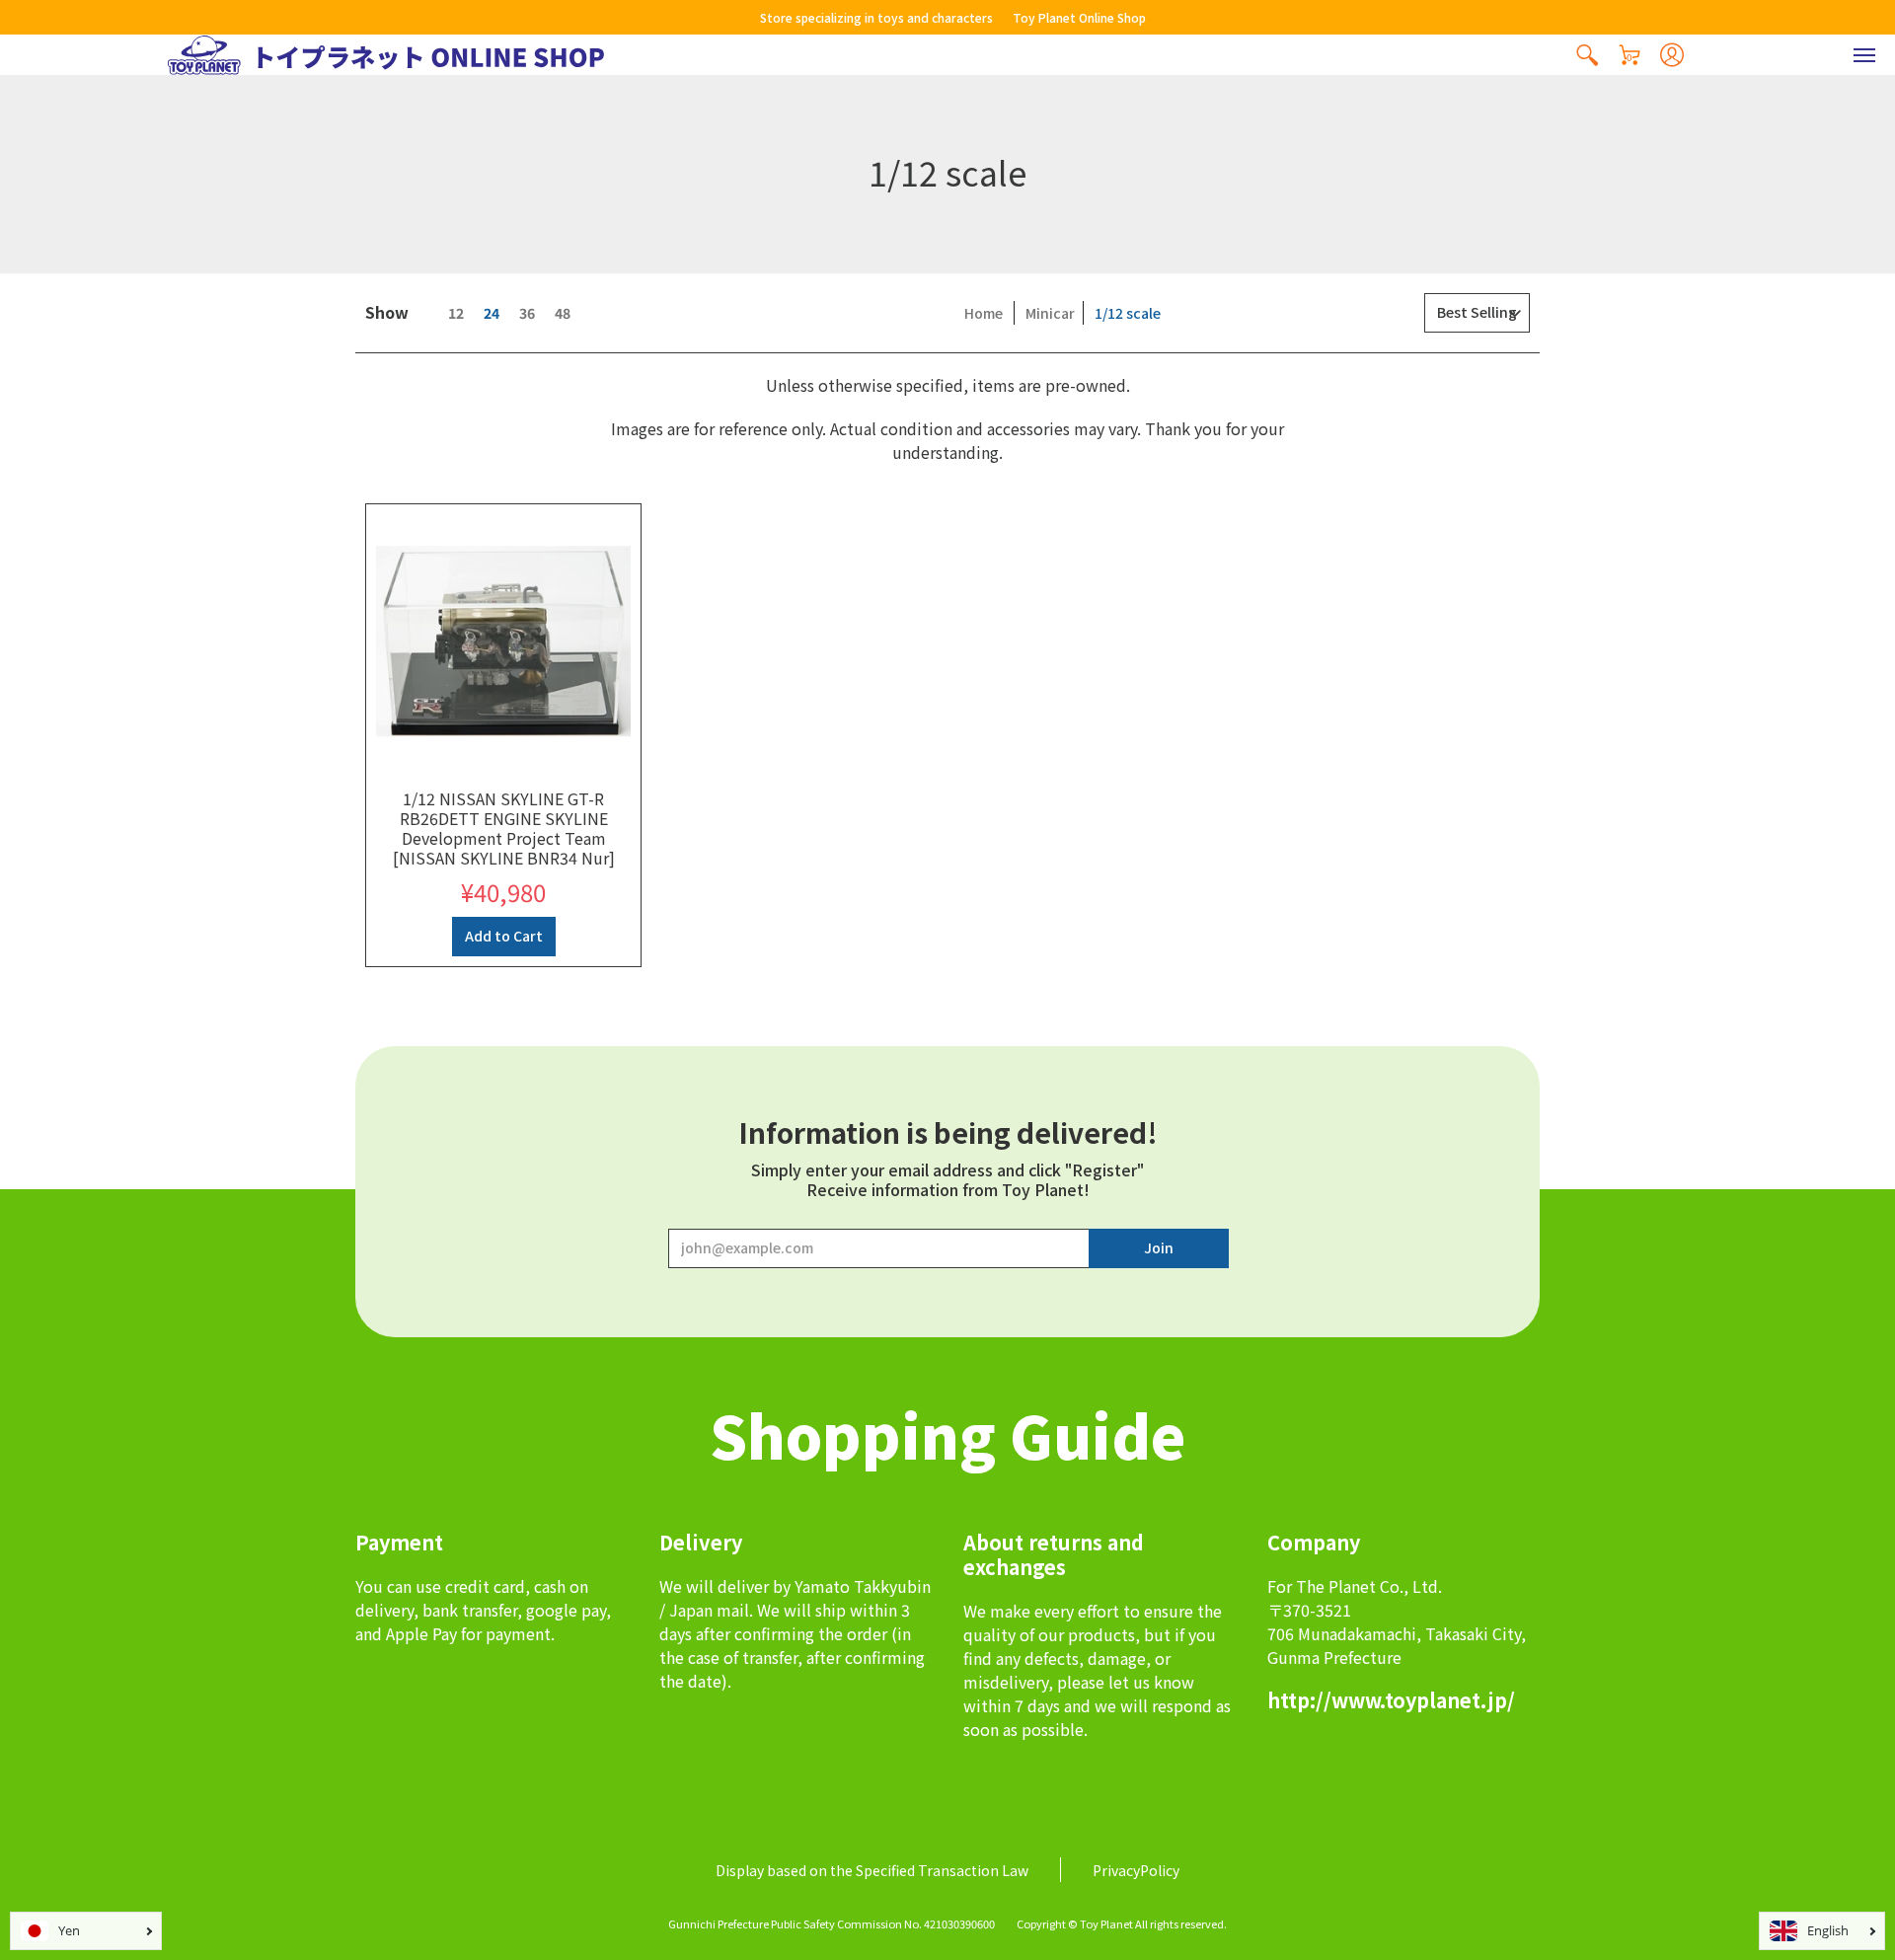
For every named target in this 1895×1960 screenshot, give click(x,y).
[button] (1587, 55)
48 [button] (563, 313)
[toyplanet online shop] (386, 55)
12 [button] (456, 313)
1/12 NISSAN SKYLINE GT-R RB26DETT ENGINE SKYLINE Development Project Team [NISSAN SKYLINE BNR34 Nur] (504, 828)
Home (984, 313)
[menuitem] (1587, 55)
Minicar (1050, 313)
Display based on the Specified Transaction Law (872, 1870)
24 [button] (492, 313)
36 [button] (527, 313)
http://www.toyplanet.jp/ (1391, 1700)
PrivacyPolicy (1136, 1870)
